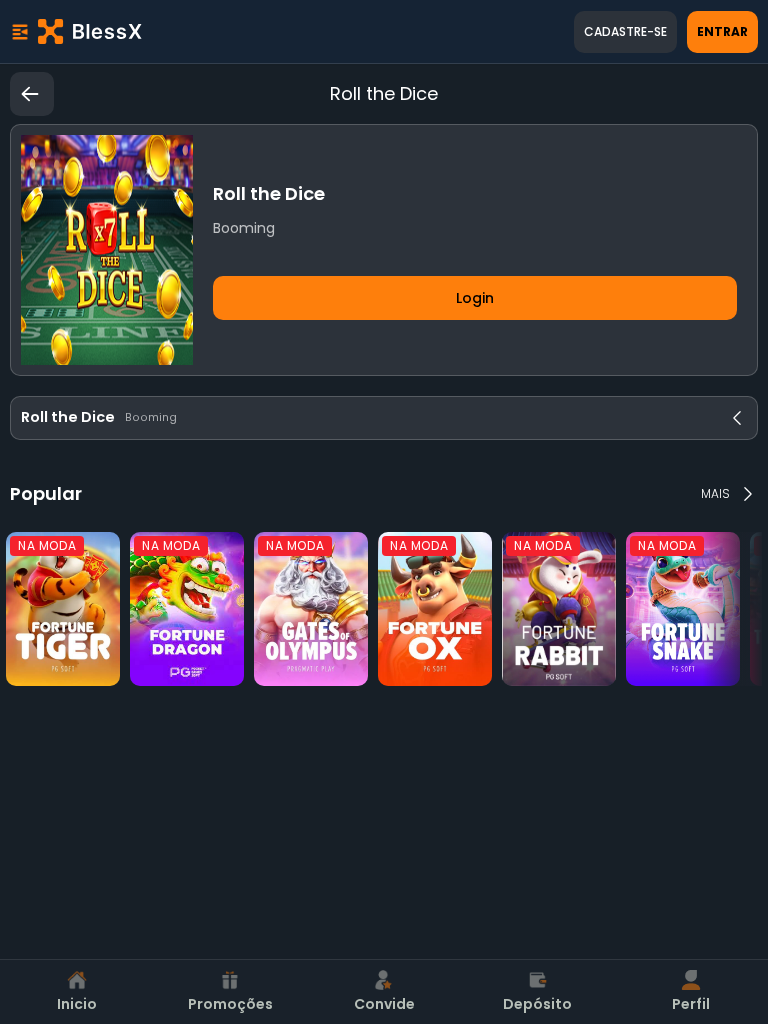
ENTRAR (722, 31)
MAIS (715, 493)
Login (475, 298)
